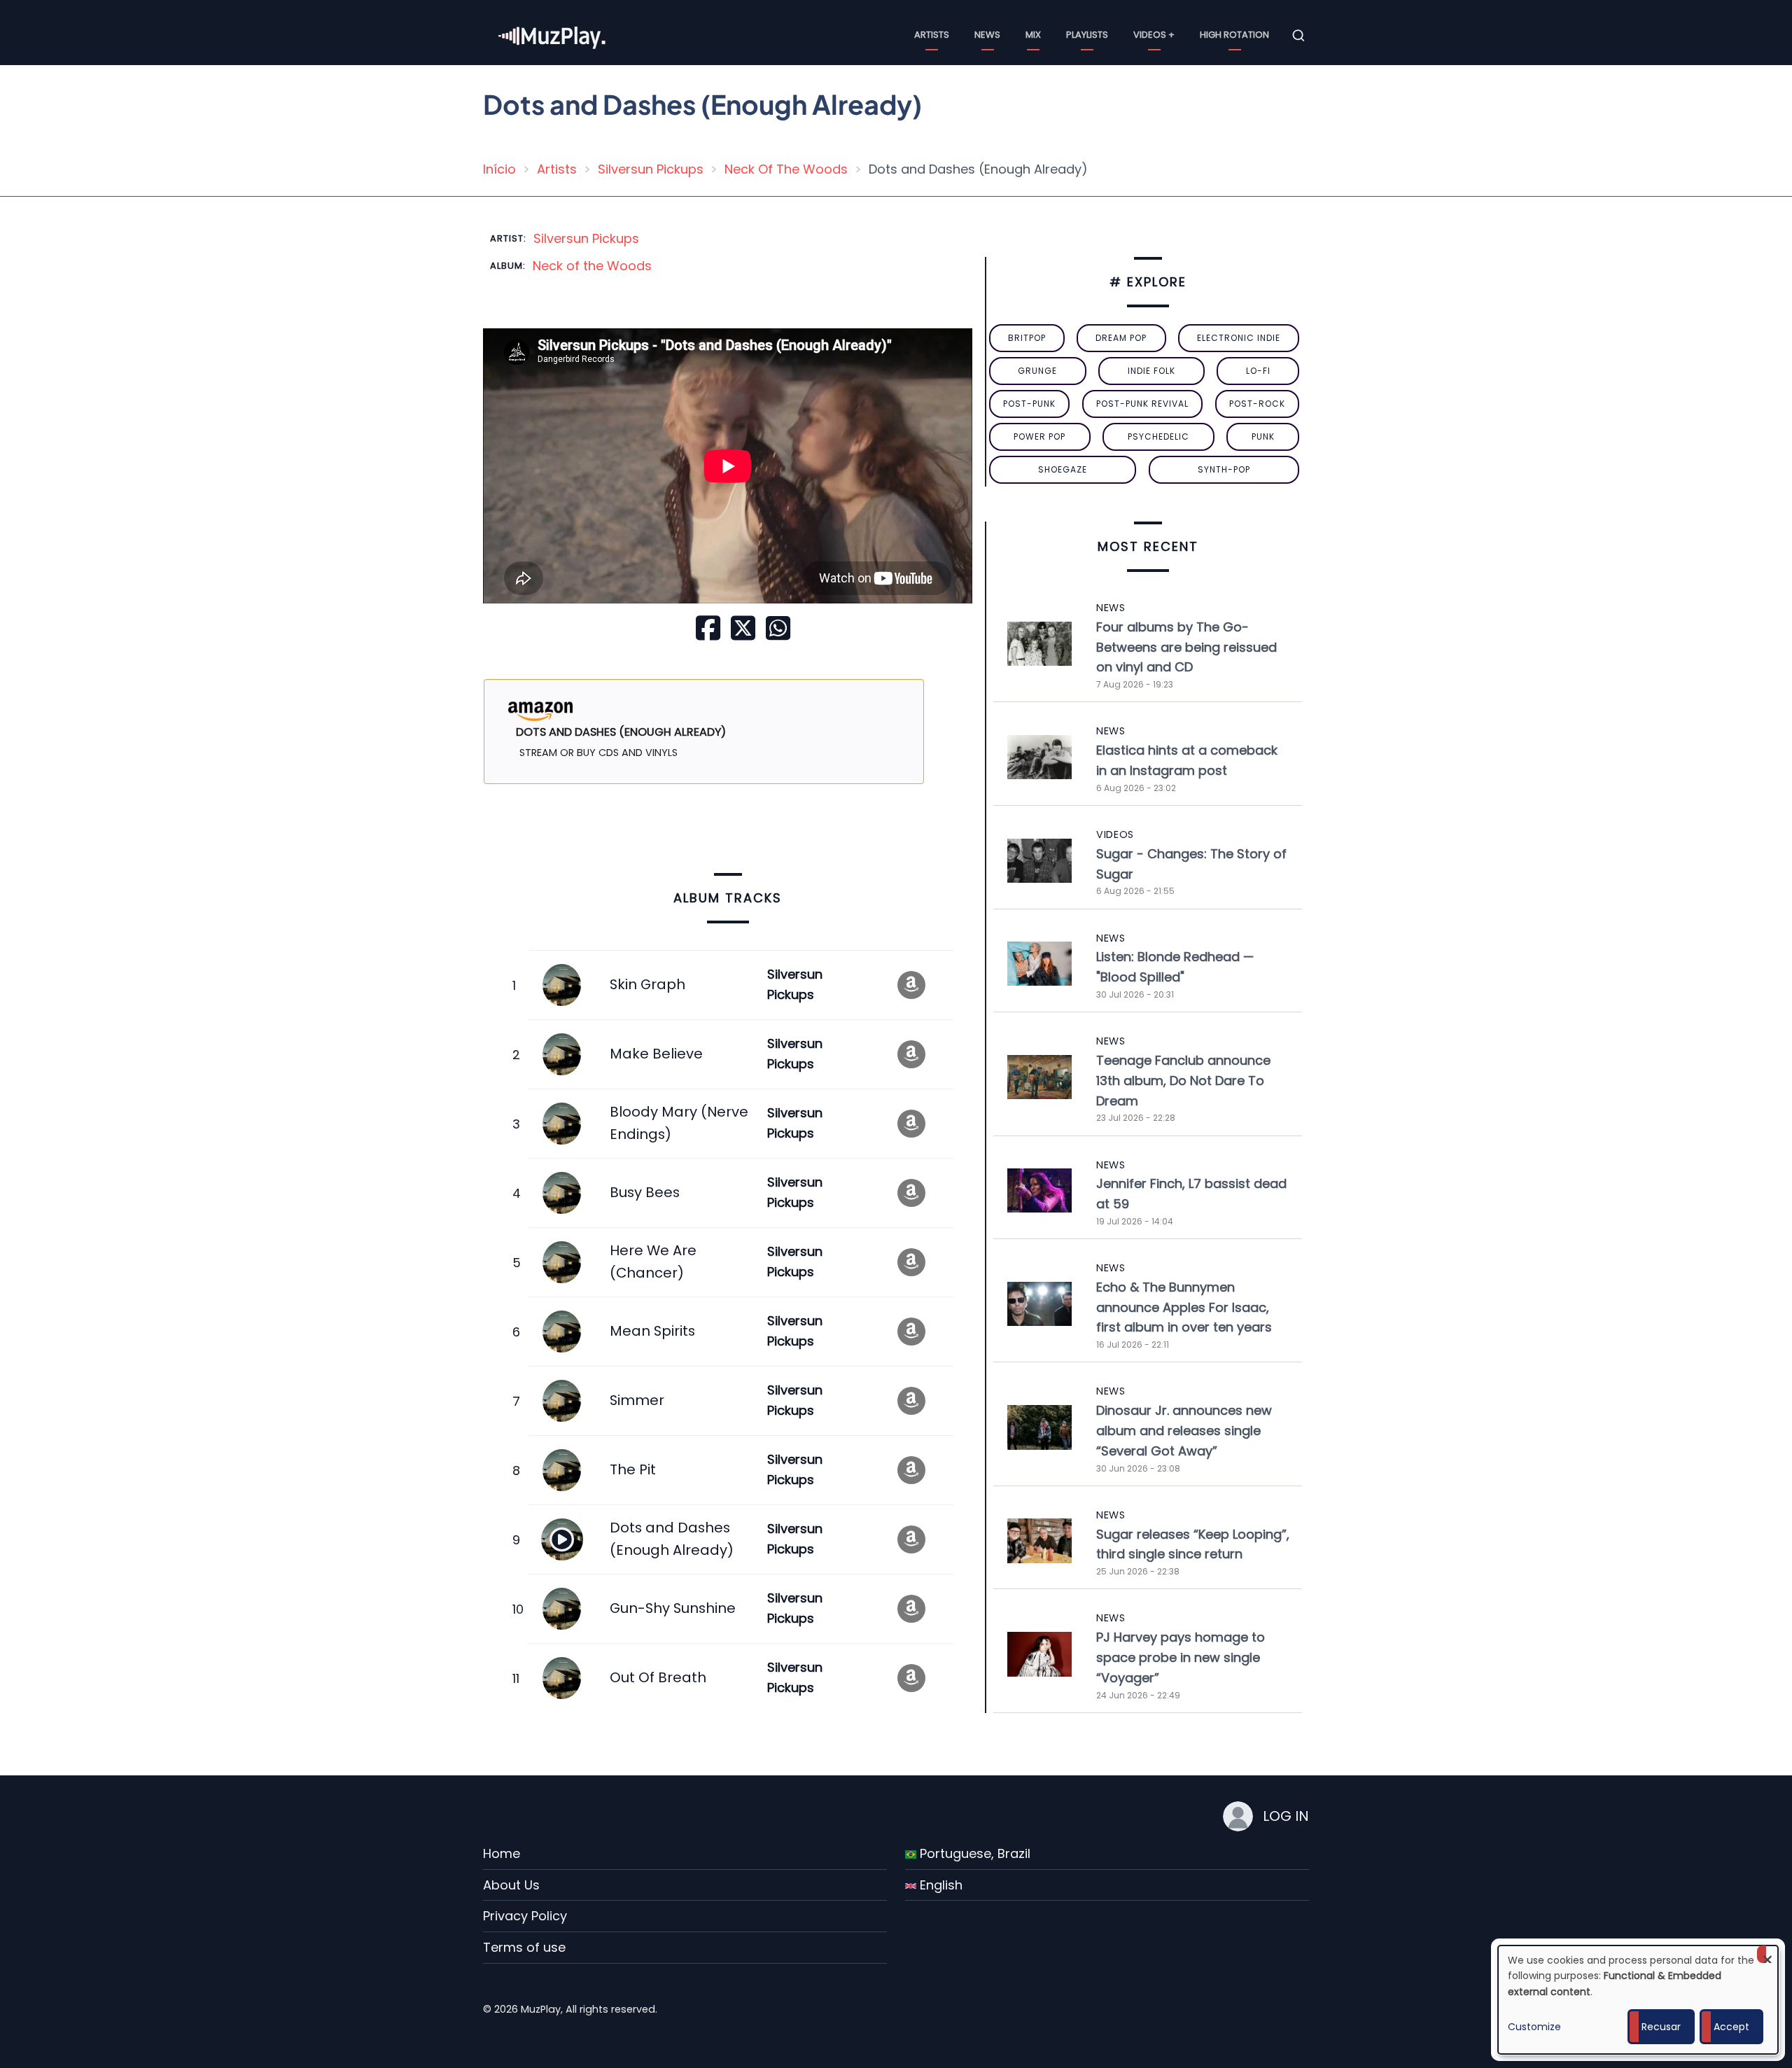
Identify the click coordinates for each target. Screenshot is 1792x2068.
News (987, 35)
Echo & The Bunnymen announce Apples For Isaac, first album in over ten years (1184, 1307)
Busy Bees (645, 1192)
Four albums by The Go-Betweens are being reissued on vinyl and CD (1186, 647)
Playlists (1087, 35)
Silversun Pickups (651, 169)
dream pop (1121, 338)
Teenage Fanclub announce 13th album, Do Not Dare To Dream (1183, 1081)
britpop (1027, 338)
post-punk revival (1142, 404)
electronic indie (1239, 338)
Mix (1033, 35)
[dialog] (1638, 2000)
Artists (932, 35)
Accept (1731, 2027)
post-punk (1029, 404)
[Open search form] (1298, 36)
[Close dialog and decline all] (1767, 1954)
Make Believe (656, 1054)
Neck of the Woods (592, 266)
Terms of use (524, 1947)
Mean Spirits (652, 1331)
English (939, 1885)
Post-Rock (1257, 404)
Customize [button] (1534, 2027)
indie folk (1151, 371)
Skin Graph (647, 984)
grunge (1037, 371)
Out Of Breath (658, 1677)
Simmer (637, 1400)
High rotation (1234, 35)
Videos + (1154, 35)
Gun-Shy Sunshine (673, 1608)
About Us (511, 1885)
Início (499, 169)
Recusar (1661, 2027)
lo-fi (1258, 371)
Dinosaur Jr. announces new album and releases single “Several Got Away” (1184, 1431)
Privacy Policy (525, 1916)
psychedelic (1158, 436)
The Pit (633, 1469)
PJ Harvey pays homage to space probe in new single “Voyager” (1181, 1657)
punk (1263, 436)
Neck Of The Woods (786, 169)
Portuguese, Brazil (973, 1853)
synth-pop (1224, 469)
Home (502, 1853)
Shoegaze (1063, 469)
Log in (1286, 1816)
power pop (1039, 436)
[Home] (553, 35)
